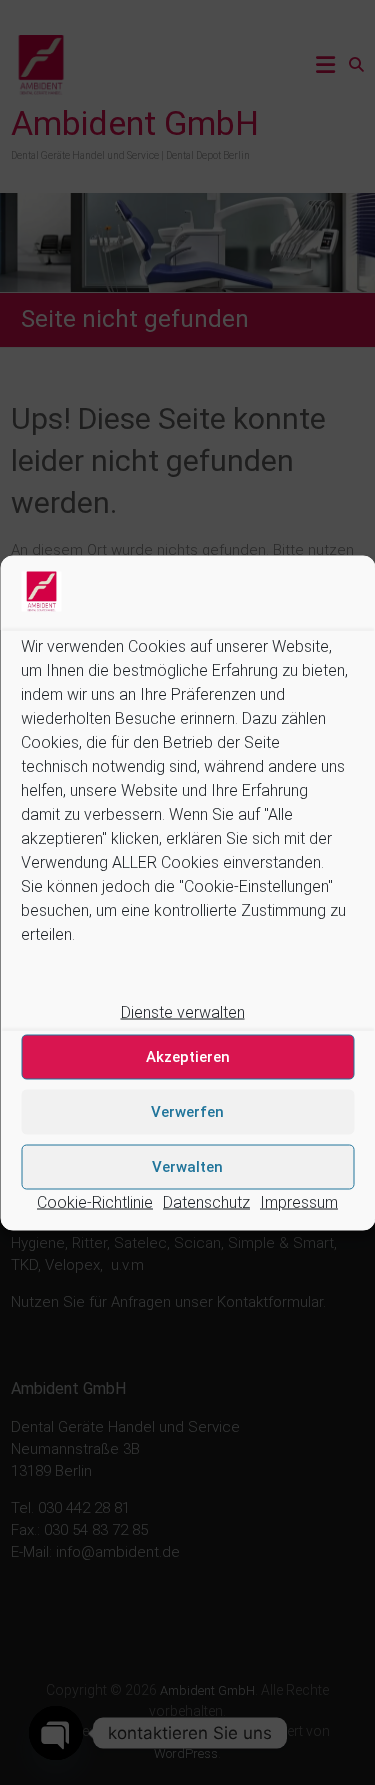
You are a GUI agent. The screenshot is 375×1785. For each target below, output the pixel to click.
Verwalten (187, 1167)
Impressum (299, 1201)
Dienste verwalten (183, 1011)
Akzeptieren (188, 1057)
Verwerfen (187, 1112)
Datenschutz (206, 1201)
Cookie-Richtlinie (95, 1201)
